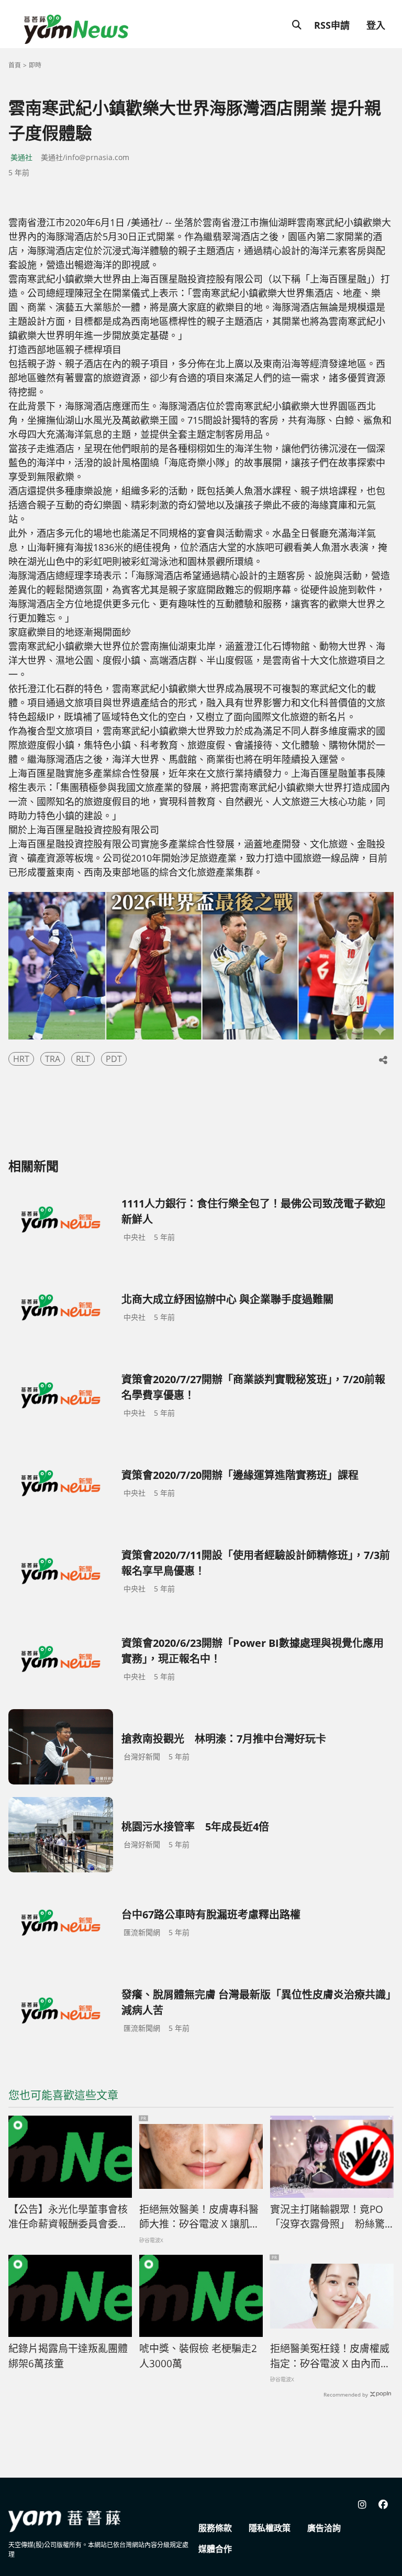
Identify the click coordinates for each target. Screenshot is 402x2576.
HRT (21, 1059)
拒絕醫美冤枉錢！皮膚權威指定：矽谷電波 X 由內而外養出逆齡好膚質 (330, 2356)
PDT (114, 1059)
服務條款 (215, 2528)
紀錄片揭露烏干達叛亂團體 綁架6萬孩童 (68, 2356)
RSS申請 (332, 25)
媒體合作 (215, 2549)
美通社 (21, 157)
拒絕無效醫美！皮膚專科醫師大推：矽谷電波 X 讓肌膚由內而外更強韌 (199, 2217)
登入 (376, 25)
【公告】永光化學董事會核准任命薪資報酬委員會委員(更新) (68, 2217)
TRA (53, 1059)
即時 (35, 65)
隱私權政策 (270, 2528)
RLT (83, 1059)
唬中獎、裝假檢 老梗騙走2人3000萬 (198, 2356)
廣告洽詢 (324, 2528)
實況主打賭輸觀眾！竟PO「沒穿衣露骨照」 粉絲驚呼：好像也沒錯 (327, 2217)
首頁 (15, 65)
